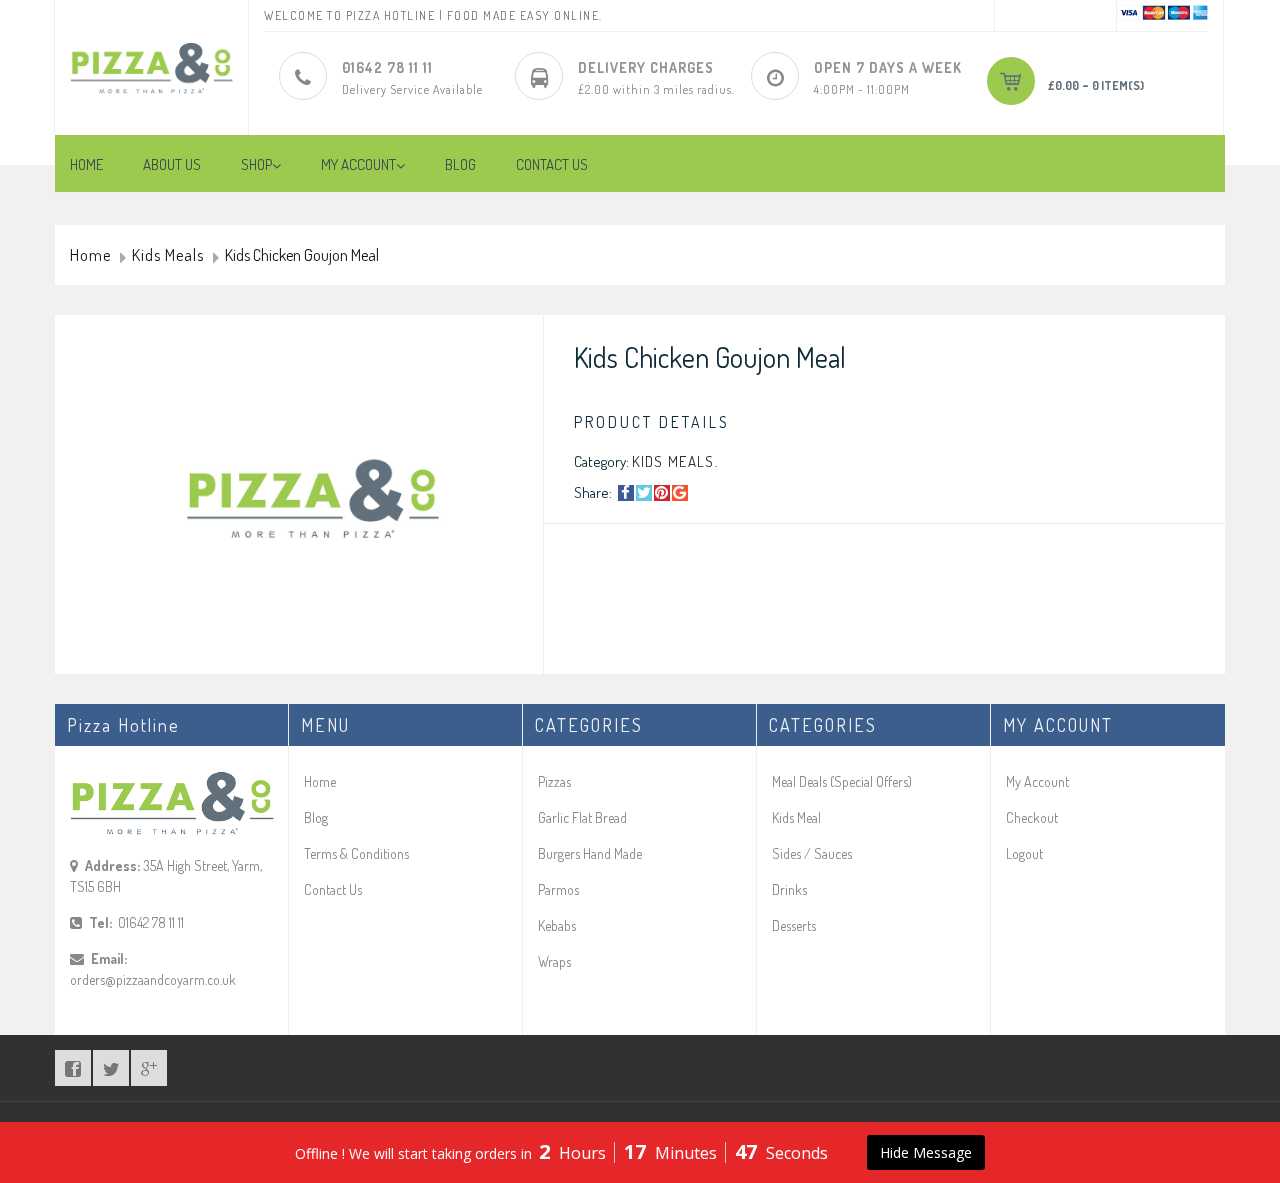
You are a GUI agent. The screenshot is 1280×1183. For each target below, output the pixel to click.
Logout (1024, 853)
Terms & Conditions (356, 853)
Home (90, 256)
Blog (316, 817)
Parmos (558, 889)
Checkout (1032, 817)
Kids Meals (168, 256)
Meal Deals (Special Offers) (842, 781)
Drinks (789, 889)
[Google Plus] (680, 493)
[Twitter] (644, 493)
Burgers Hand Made (590, 853)
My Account (1037, 781)
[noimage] (309, 499)
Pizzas (554, 781)
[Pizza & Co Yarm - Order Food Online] (151, 52)
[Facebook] (626, 493)
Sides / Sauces (812, 853)
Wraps (554, 961)
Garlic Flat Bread (582, 817)
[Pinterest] (662, 493)
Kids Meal (796, 817)
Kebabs (557, 925)
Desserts (794, 925)
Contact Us (333, 889)
